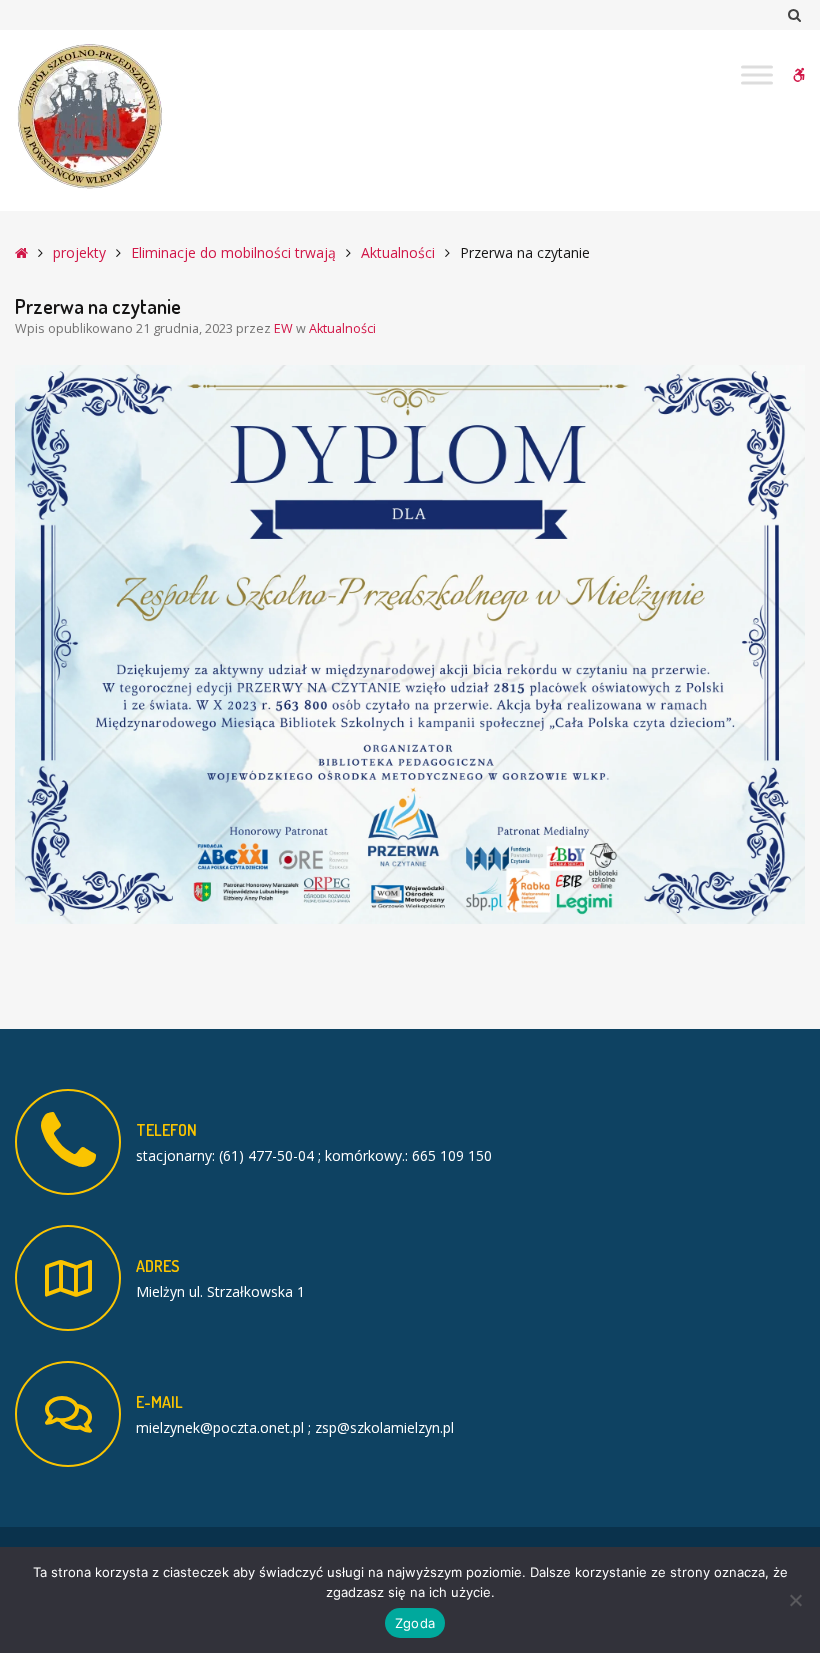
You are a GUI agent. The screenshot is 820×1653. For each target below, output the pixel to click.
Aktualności (398, 252)
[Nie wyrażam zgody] (795, 1600)
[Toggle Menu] (757, 74)
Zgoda (415, 1623)
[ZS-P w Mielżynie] (90, 117)
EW (285, 328)
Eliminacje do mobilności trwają (233, 252)
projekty (79, 252)
